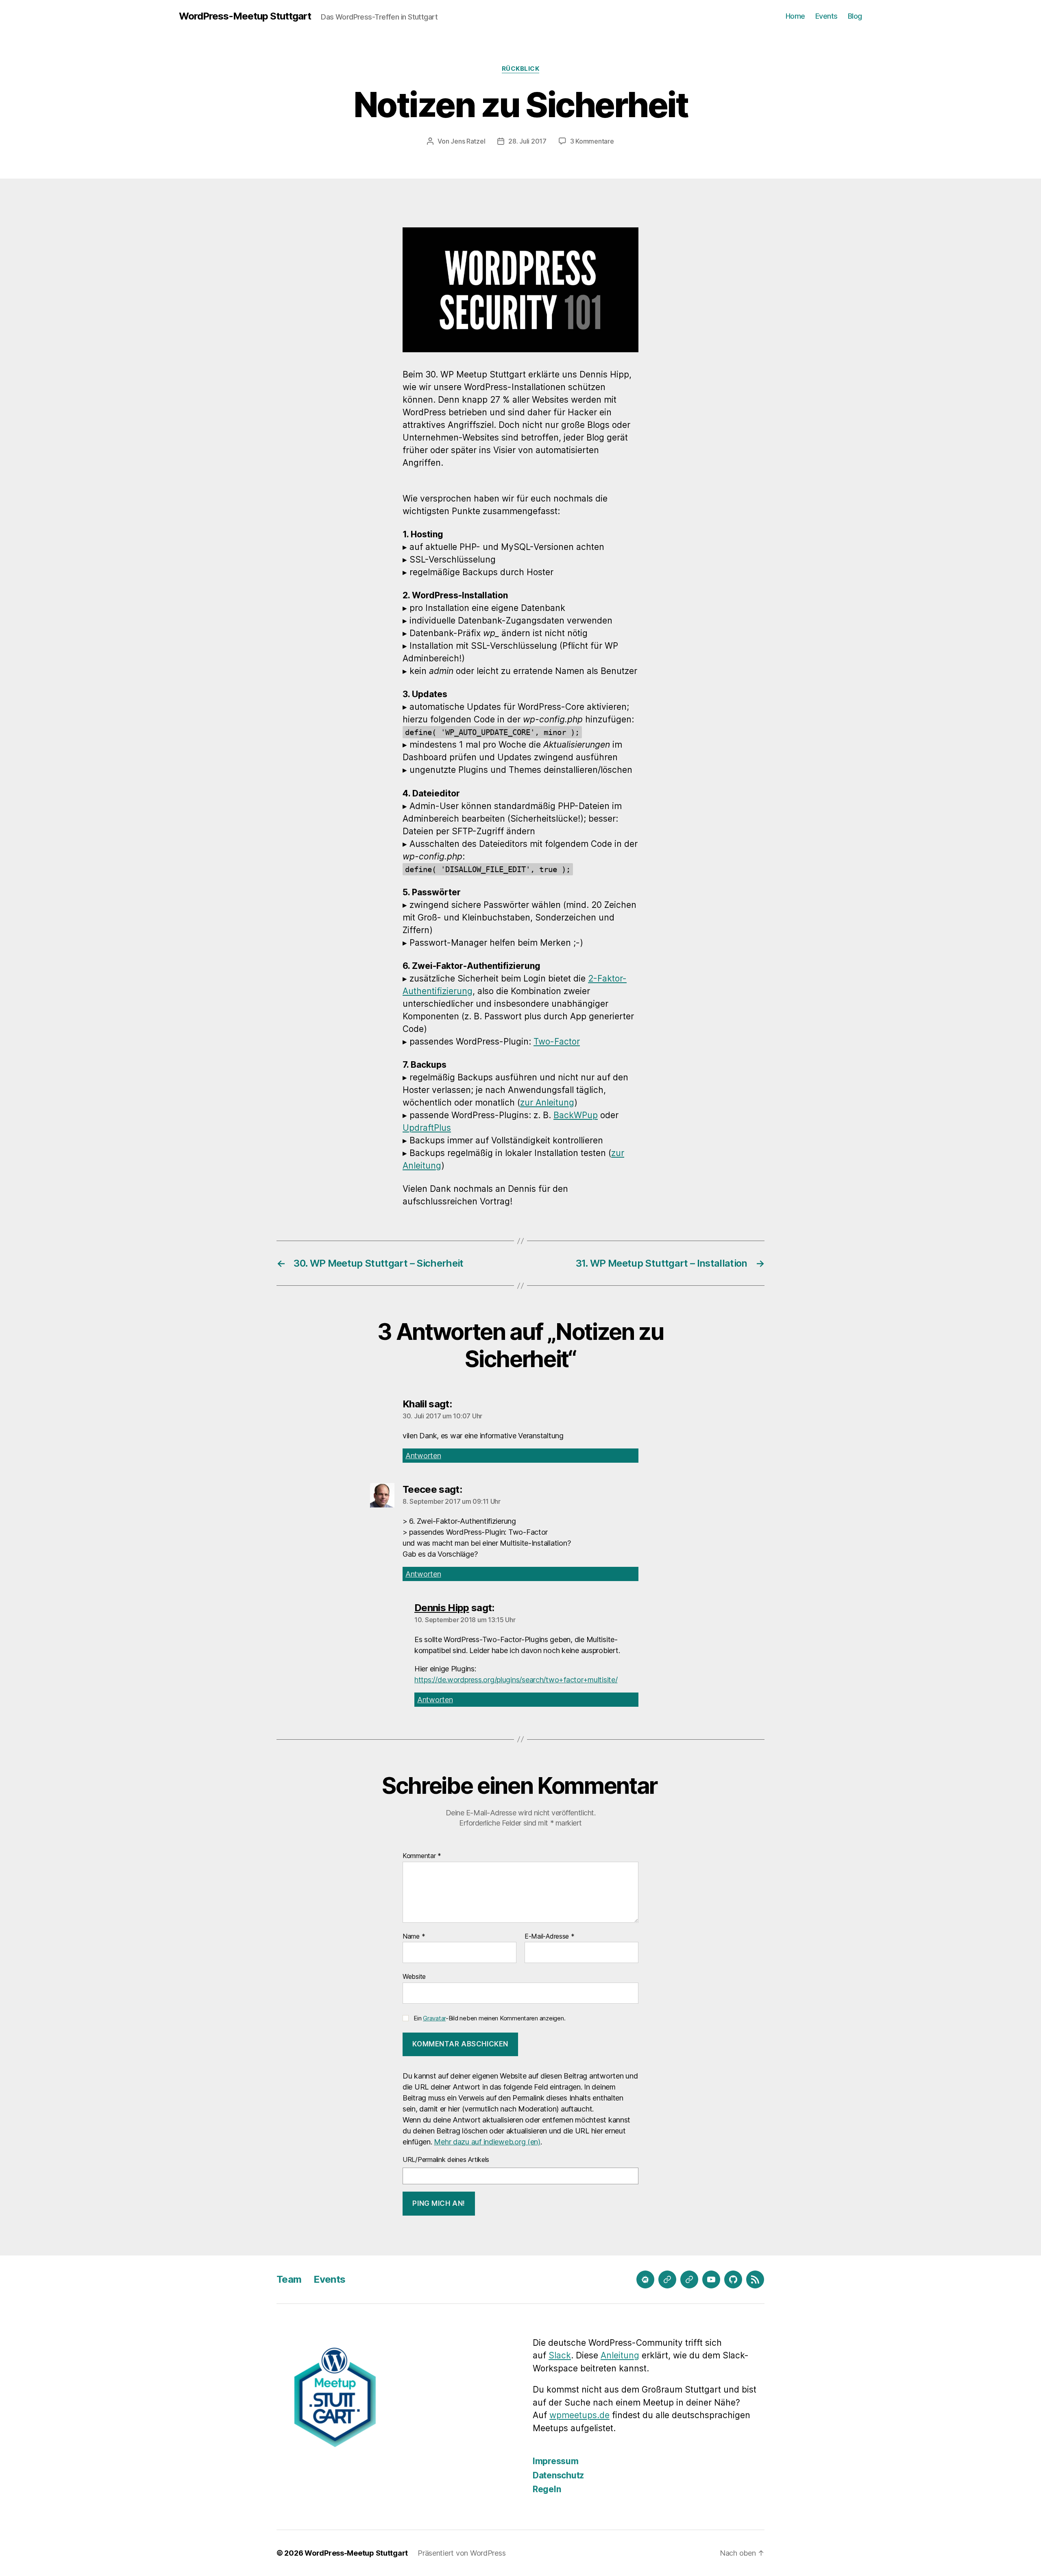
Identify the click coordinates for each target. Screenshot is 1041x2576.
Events (826, 16)
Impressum (556, 2461)
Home (795, 16)
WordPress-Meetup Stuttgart (245, 16)
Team (289, 2279)
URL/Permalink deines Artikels (446, 2159)
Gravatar (434, 2018)
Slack (560, 2355)
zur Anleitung (547, 1103)
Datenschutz (558, 2475)
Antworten (423, 1456)
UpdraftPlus (427, 1128)
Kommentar (422, 1856)
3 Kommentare (592, 141)
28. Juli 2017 (527, 141)
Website (414, 1976)
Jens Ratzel (468, 141)
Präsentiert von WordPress (462, 2553)
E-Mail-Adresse (550, 1937)
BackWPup (576, 1115)
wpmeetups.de (579, 2415)
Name (414, 1937)
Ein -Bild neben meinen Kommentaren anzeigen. (489, 2018)
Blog (855, 16)
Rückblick (521, 69)
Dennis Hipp (442, 1608)
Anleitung (620, 2355)
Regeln (547, 2489)
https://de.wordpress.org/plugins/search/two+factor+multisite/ (516, 1680)
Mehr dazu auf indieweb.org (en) (487, 2142)
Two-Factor (557, 1042)
